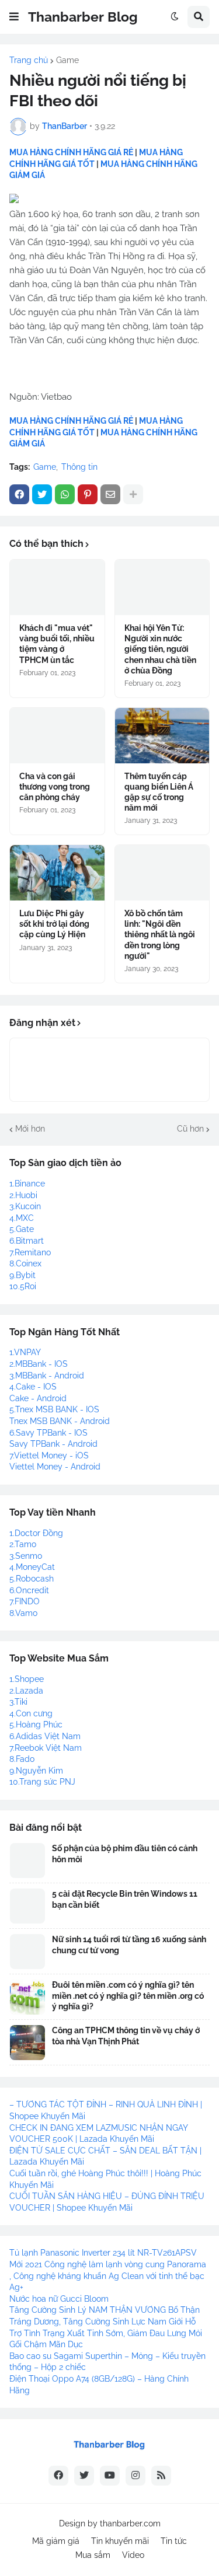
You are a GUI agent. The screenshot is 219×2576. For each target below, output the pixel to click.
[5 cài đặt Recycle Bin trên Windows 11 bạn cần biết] (27, 1906)
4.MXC (22, 1218)
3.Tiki (18, 1702)
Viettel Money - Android (55, 1467)
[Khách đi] (57, 587)
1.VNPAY (25, 1352)
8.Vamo (23, 1613)
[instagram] (135, 2476)
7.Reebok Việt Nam (46, 1748)
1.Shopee (27, 1679)
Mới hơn (30, 1129)
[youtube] (110, 2476)
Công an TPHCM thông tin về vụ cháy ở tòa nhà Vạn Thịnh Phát (126, 2036)
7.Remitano (30, 1252)
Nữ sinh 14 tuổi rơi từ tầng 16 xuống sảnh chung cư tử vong (129, 1945)
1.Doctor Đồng (36, 1533)
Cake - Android (38, 1398)
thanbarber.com (130, 2523)
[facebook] (58, 2476)
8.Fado (22, 1759)
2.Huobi (23, 1195)
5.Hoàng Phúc (36, 1725)
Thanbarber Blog (83, 17)
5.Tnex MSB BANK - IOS (54, 1409)
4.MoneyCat (32, 1567)
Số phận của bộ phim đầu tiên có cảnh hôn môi (125, 1854)
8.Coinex (25, 1263)
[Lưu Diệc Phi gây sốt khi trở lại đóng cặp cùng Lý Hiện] (57, 873)
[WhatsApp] (65, 494)
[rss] (161, 2476)
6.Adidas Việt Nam (45, 1736)
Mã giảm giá (56, 2541)
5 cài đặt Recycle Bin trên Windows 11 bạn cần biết (125, 1899)
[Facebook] (19, 494)
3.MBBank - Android (47, 1376)
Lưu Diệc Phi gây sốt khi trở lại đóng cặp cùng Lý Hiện (54, 924)
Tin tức (174, 2541)
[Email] (110, 494)
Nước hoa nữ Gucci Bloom (59, 2299)
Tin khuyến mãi (120, 2541)
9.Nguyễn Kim (36, 1771)
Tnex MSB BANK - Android (60, 1421)
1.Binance (27, 1184)
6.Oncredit (29, 1590)
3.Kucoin (25, 1206)
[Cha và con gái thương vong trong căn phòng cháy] (57, 736)
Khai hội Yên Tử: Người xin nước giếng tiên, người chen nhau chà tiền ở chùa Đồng (160, 649)
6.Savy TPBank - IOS (48, 1433)
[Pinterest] (88, 494)
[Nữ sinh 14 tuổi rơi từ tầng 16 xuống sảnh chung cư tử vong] (27, 1952)
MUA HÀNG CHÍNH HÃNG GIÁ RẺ (71, 152)
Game (67, 60)
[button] (14, 17)
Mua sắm (93, 2555)
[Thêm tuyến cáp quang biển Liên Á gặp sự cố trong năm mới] (162, 736)
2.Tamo (23, 1544)
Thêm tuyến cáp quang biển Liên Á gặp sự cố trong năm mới (159, 792)
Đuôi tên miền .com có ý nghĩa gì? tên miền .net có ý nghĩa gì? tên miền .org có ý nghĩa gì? (128, 1995)
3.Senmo (26, 1556)
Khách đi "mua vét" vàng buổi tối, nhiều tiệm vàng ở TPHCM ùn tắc (57, 644)
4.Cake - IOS (33, 1387)
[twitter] (84, 2476)
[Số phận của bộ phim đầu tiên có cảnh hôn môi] (27, 1861)
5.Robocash (32, 1579)
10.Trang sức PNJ (42, 1782)
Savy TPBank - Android (53, 1444)
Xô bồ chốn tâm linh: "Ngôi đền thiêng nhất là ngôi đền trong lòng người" (160, 935)
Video (133, 2555)
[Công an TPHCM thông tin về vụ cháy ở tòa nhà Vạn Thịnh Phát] (27, 2043)
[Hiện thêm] (133, 494)
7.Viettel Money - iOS (49, 1455)
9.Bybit (22, 1275)
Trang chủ (29, 60)
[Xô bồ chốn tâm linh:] (162, 873)
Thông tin (79, 467)
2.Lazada (26, 1691)
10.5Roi (23, 1286)
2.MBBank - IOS (39, 1364)
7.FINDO (25, 1601)
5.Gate (22, 1229)
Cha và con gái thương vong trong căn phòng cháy (55, 787)
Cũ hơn (190, 1129)
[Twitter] (42, 494)
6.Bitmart (27, 1241)
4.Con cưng (31, 1713)
